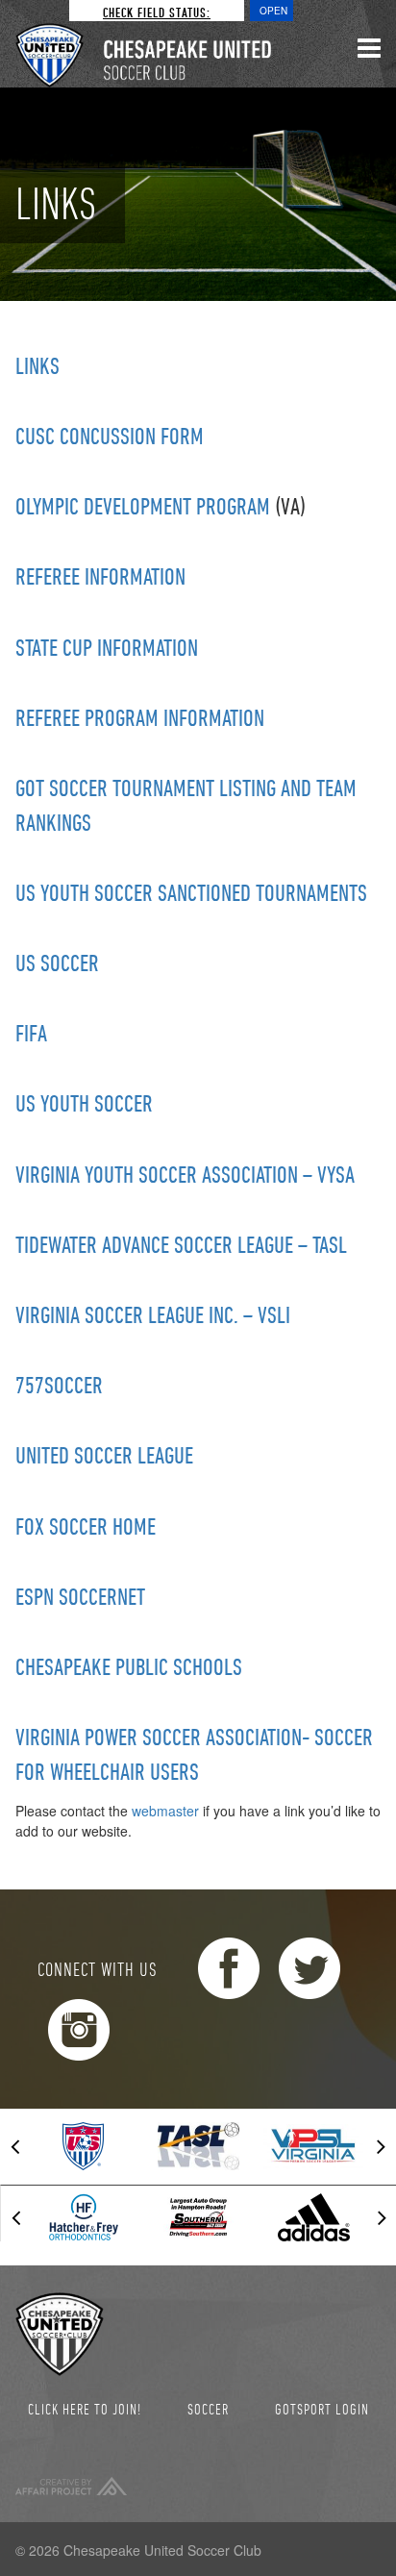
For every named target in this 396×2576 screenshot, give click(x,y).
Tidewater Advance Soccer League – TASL (181, 1244)
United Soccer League (104, 1455)
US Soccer (57, 963)
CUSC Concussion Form (110, 436)
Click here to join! (85, 2409)
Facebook (229, 1968)
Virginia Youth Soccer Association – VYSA (185, 1174)
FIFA (31, 1033)
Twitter (309, 1968)
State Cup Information (107, 647)
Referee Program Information (140, 717)
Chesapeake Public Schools (129, 1666)
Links (37, 365)
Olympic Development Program (143, 506)
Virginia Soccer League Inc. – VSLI (153, 1314)
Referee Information (100, 576)
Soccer (208, 2409)
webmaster (165, 1811)
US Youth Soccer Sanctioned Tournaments (191, 892)
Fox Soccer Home (86, 1526)
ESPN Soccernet (80, 1596)
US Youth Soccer (84, 1103)
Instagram (79, 2030)
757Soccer (59, 1385)
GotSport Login (322, 2409)
